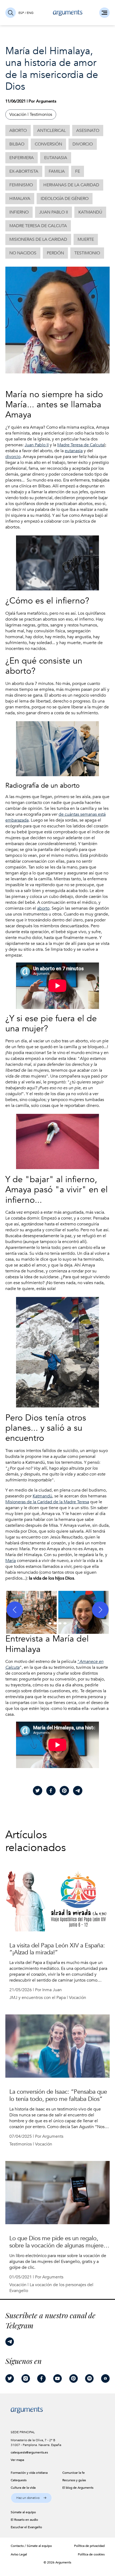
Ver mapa (17, 2460)
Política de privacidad (89, 2546)
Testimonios (41, 115)
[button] (31, 1610)
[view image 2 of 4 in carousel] (55, 1623)
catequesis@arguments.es (29, 2452)
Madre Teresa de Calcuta (81, 445)
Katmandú (42, 1496)
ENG (30, 13)
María (11, 1561)
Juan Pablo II (37, 445)
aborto (43, 908)
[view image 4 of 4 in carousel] (65, 1623)
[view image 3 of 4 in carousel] (60, 1623)
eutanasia (74, 451)
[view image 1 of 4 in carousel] (50, 1623)
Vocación (18, 115)
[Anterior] (15, 1610)
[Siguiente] (100, 1610)
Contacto (17, 2546)
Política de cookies (91, 2554)
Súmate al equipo (39, 2546)
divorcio (13, 457)
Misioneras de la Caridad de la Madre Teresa (47, 1502)
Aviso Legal (19, 2554)
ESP (21, 13)
